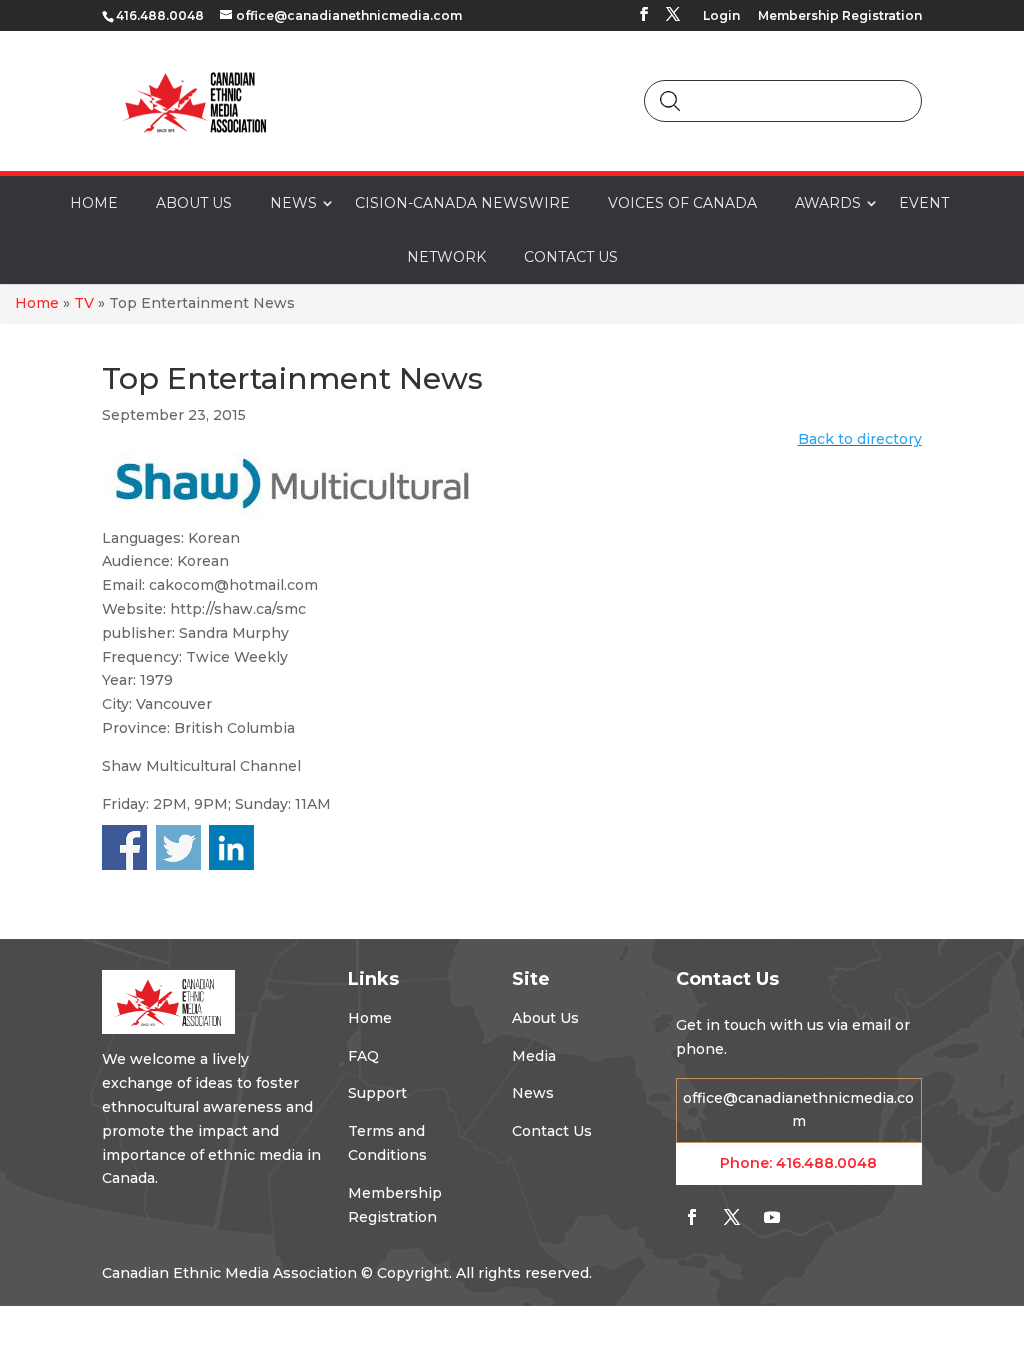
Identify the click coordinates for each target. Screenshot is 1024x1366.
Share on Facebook (124, 847)
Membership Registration (840, 16)
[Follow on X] (732, 1217)
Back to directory (860, 439)
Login (721, 16)
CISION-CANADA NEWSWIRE (462, 203)
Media (534, 1056)
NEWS (293, 203)
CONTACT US (571, 257)
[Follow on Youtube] (772, 1217)
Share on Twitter (178, 847)
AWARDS (828, 203)
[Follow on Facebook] (692, 1217)
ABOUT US (194, 203)
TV (84, 303)
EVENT (924, 203)
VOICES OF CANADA (682, 203)
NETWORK (446, 257)
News (533, 1093)
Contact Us (552, 1131)
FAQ (363, 1056)
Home (37, 303)
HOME (94, 203)
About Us (545, 1018)
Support (377, 1093)
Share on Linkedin (231, 847)
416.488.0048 (826, 1163)
